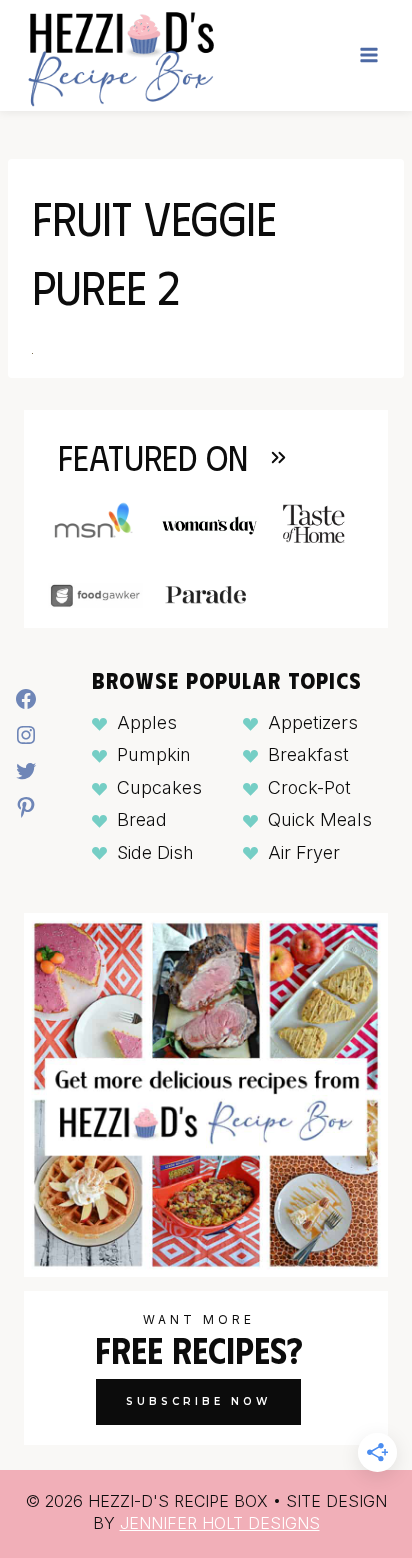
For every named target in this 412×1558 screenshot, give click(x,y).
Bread (142, 819)
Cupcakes (159, 787)
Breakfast (308, 754)
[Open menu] (368, 55)
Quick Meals (320, 819)
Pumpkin (154, 754)
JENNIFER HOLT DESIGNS (220, 1523)
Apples (147, 722)
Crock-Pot (309, 787)
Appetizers (313, 722)
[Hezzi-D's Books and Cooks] (120, 55)
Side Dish (155, 852)
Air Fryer (304, 852)
